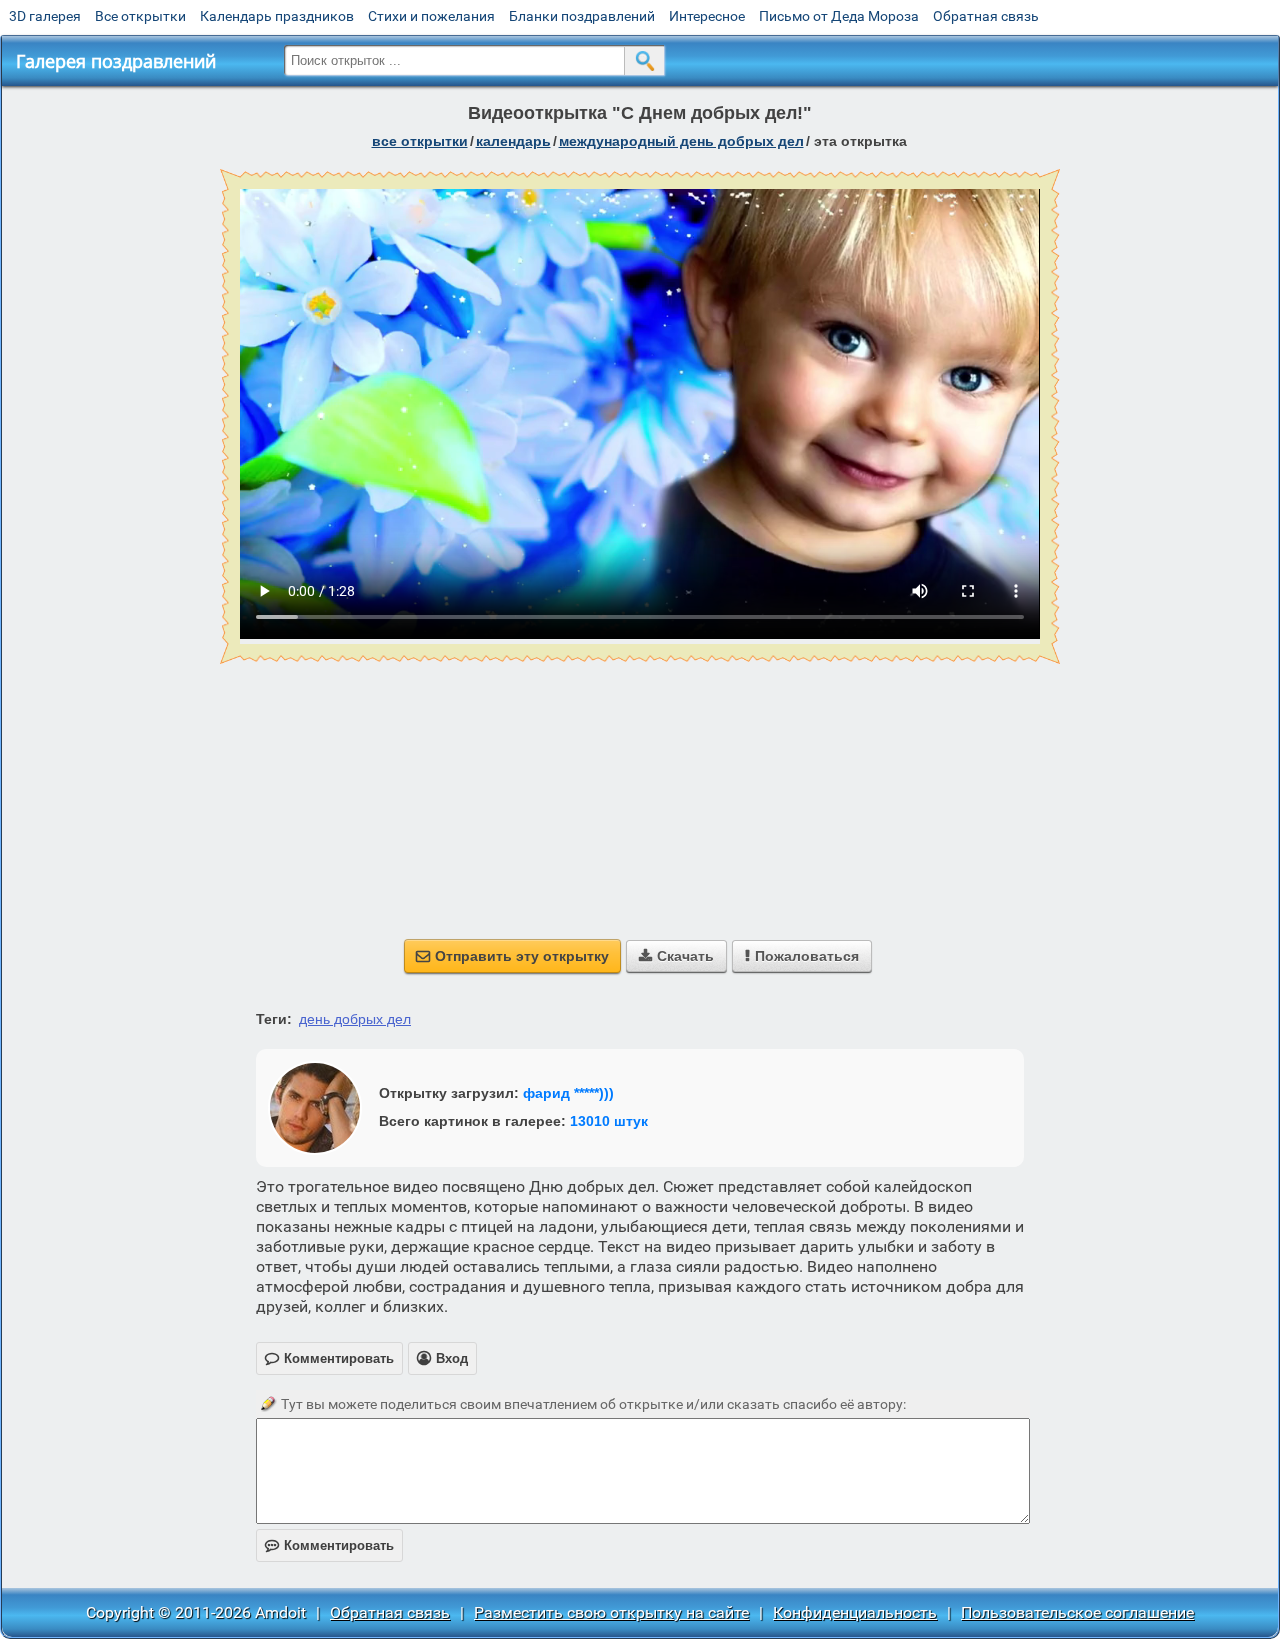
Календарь (513, 141)
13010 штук (609, 1121)
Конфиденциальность (855, 1612)
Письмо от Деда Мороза (839, 16)
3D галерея (45, 16)
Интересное (707, 16)
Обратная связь (986, 16)
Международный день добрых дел (681, 141)
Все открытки (140, 16)
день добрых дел (355, 1019)
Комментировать (329, 1545)
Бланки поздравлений (582, 16)
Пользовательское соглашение (1077, 1612)
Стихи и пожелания (431, 16)
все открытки (420, 141)
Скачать (676, 956)
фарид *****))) (568, 1093)
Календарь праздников (277, 16)
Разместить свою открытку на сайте (611, 1612)
